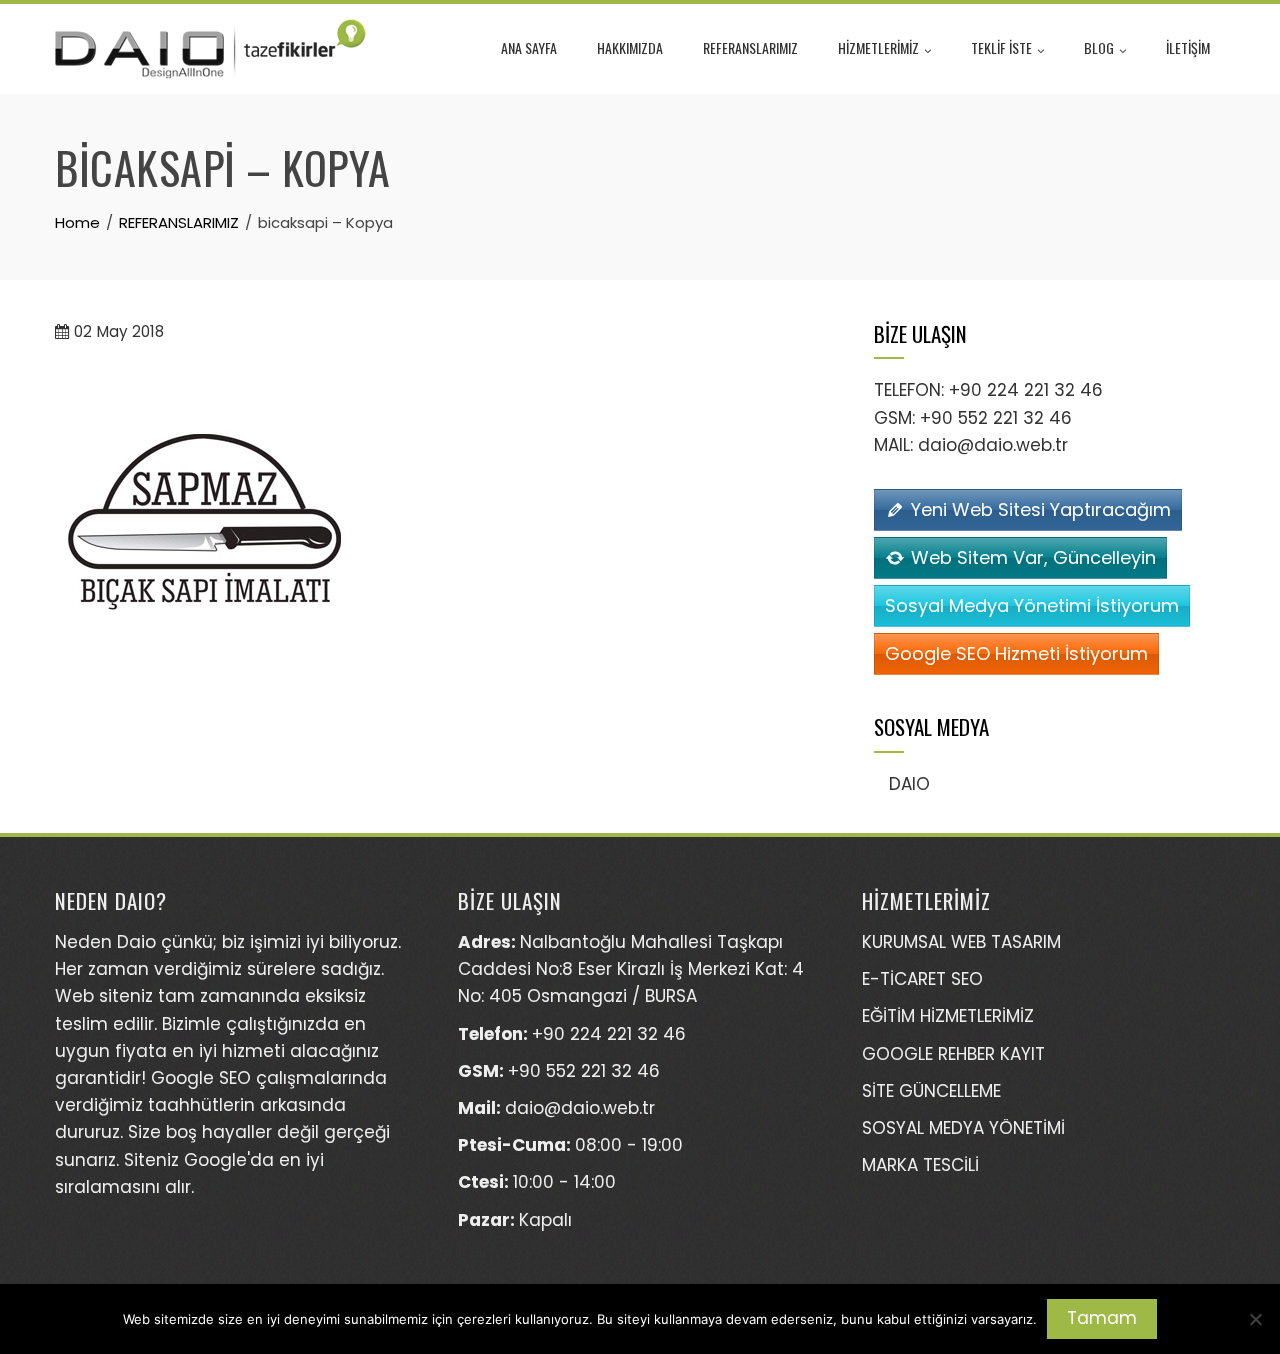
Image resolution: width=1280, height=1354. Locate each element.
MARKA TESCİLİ (920, 1165)
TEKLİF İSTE (1001, 47)
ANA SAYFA (529, 47)
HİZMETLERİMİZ (878, 47)
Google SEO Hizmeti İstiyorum (1016, 653)
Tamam (1102, 1318)
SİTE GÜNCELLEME (931, 1091)
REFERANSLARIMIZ (750, 47)
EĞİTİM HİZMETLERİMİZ (948, 1016)
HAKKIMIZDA (630, 47)
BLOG (1099, 47)
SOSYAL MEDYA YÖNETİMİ (963, 1128)
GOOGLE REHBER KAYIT (953, 1054)
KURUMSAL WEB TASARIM (961, 942)
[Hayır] (1255, 1319)
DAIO (909, 784)
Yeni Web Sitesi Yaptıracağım (1041, 509)
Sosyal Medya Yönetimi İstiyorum (1032, 605)
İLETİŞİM (1188, 47)
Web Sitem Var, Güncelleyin (1033, 557)
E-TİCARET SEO (922, 979)
